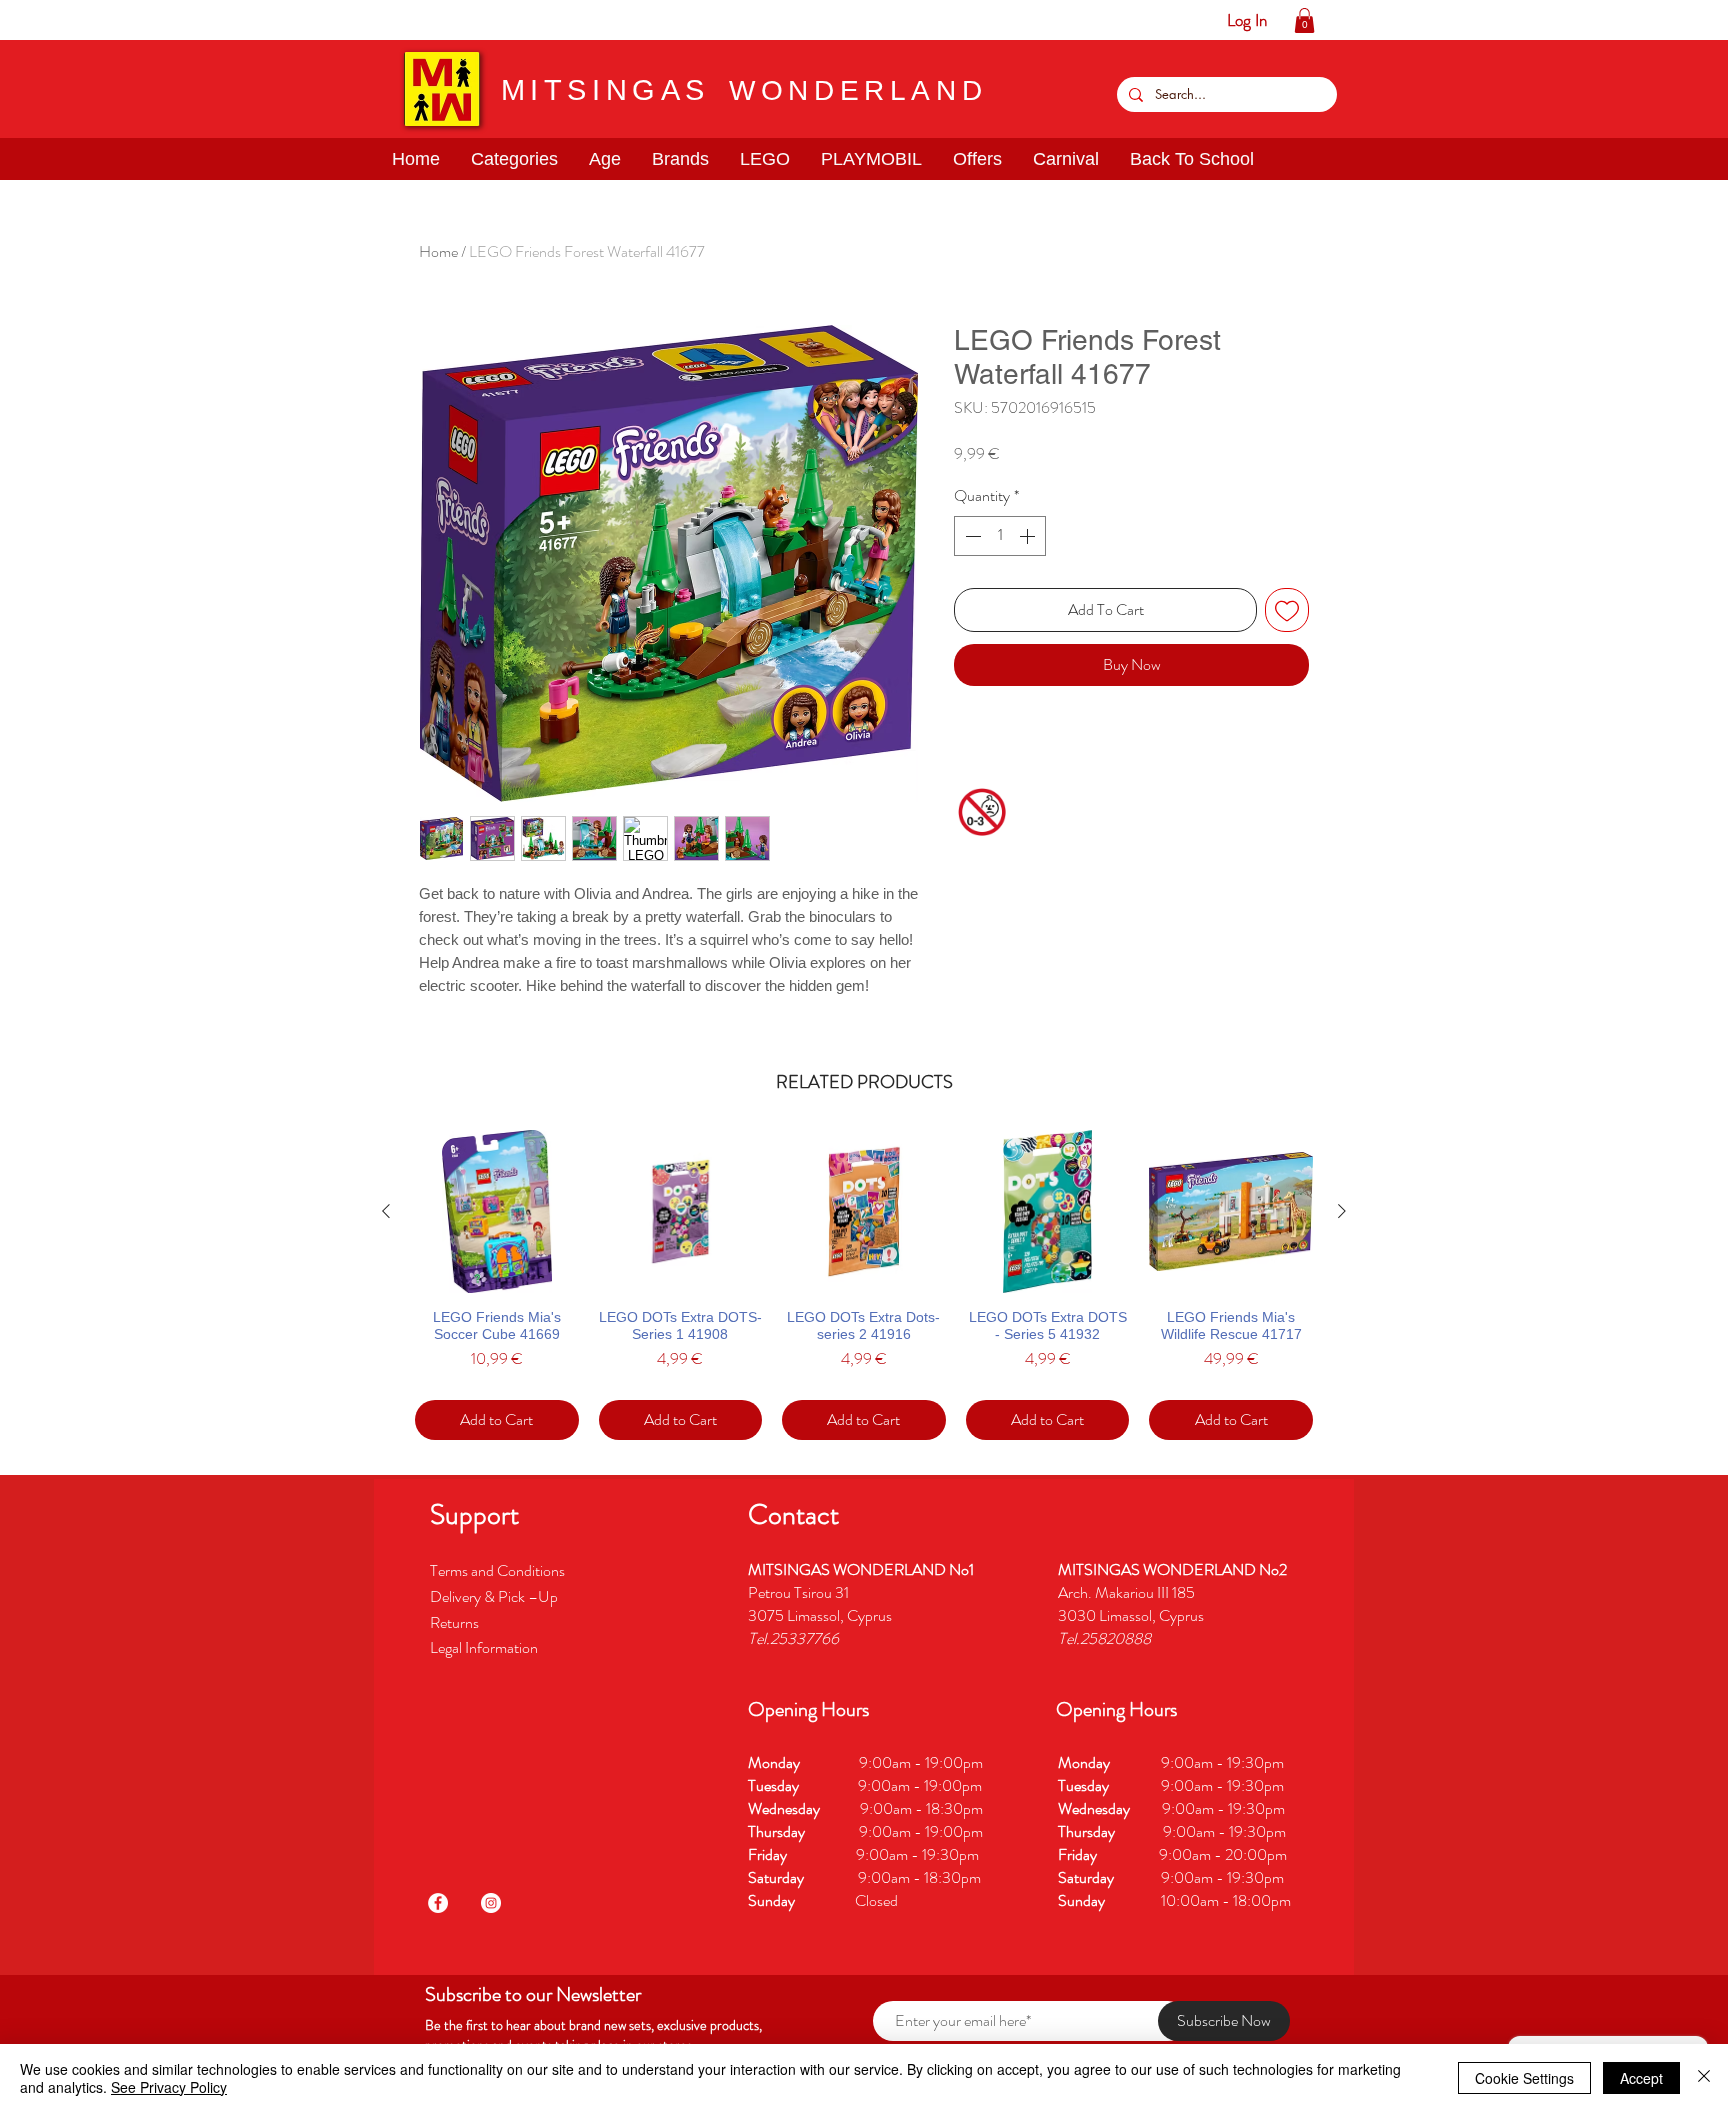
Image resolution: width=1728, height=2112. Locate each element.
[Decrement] (971, 536)
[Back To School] (263, 20)
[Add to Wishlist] (1287, 610)
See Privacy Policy (169, 2087)
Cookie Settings (1524, 2078)
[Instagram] (491, 1903)
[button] (77, 20)
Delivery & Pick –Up (495, 1596)
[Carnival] (232, 20)
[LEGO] (139, 20)
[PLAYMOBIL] (170, 20)
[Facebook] (438, 1903)
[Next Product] (1342, 1211)
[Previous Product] (386, 1211)
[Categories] (46, 20)
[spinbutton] (1000, 536)
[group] (864, 1285)
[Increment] (1029, 536)
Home (438, 251)
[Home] (15, 20)
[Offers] (201, 20)
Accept (1641, 2078)
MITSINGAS (605, 90)
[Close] (1704, 2078)
